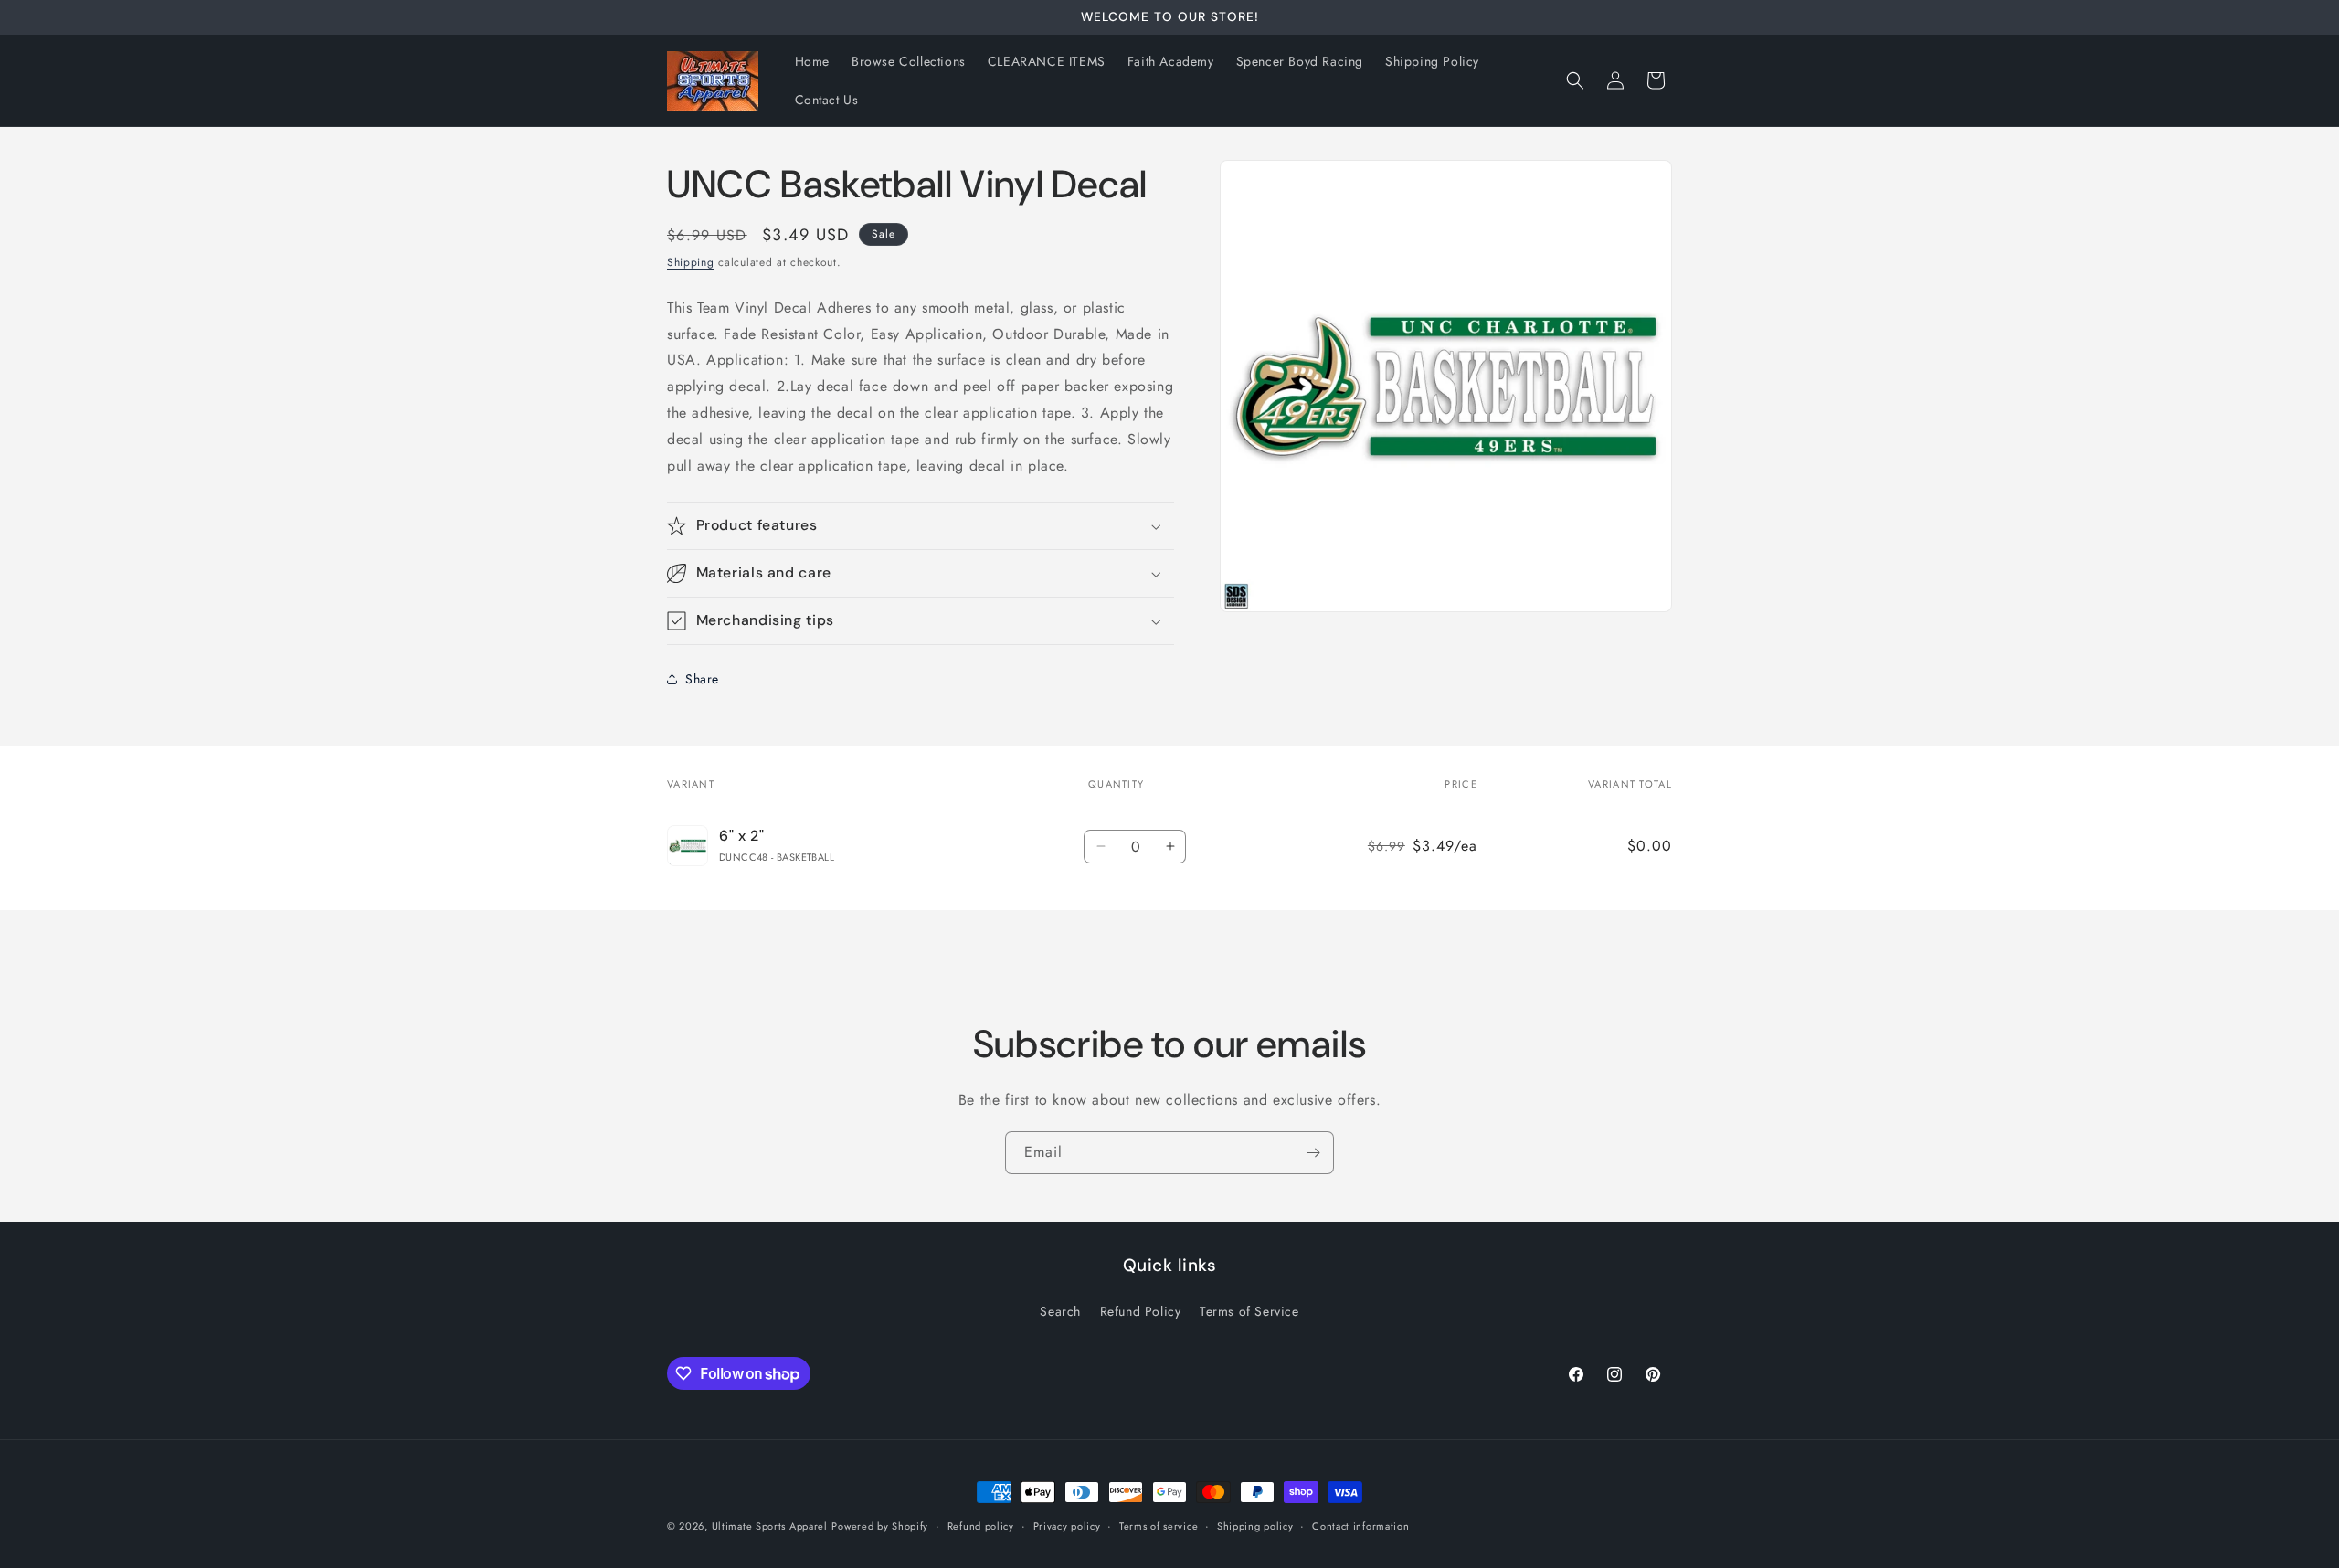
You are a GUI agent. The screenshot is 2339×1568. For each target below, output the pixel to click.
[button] (1575, 80)
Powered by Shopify (880, 1526)
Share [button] (702, 679)
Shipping (691, 262)
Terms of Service (1249, 1311)
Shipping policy (1255, 1526)
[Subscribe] (1313, 1153)
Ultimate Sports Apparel (770, 1526)
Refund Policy (1141, 1311)
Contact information (1360, 1526)
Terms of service (1159, 1526)
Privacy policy (1067, 1526)
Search (1060, 1311)
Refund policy (981, 1526)
